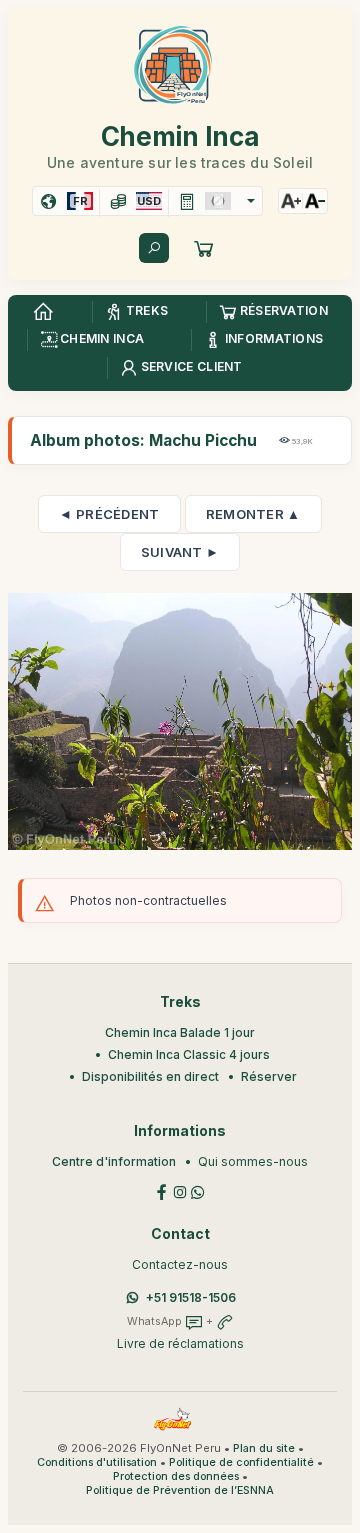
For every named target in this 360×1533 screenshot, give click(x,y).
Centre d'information (114, 1161)
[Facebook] (162, 1190)
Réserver (269, 1076)
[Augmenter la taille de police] (291, 201)
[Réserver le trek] (204, 248)
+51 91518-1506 (191, 1297)
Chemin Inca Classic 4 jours (189, 1054)
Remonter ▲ (253, 514)
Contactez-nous (180, 1264)
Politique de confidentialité (241, 1462)
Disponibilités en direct (150, 1076)
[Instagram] (180, 1190)
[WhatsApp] (198, 1190)
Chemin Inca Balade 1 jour (180, 1032)
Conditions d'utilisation (97, 1462)
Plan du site (264, 1448)
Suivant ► (180, 552)
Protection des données (176, 1476)
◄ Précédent (109, 514)
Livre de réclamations (180, 1343)
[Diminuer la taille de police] (315, 201)
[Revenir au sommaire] (43, 312)
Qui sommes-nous (253, 1161)
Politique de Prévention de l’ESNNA (180, 1490)
